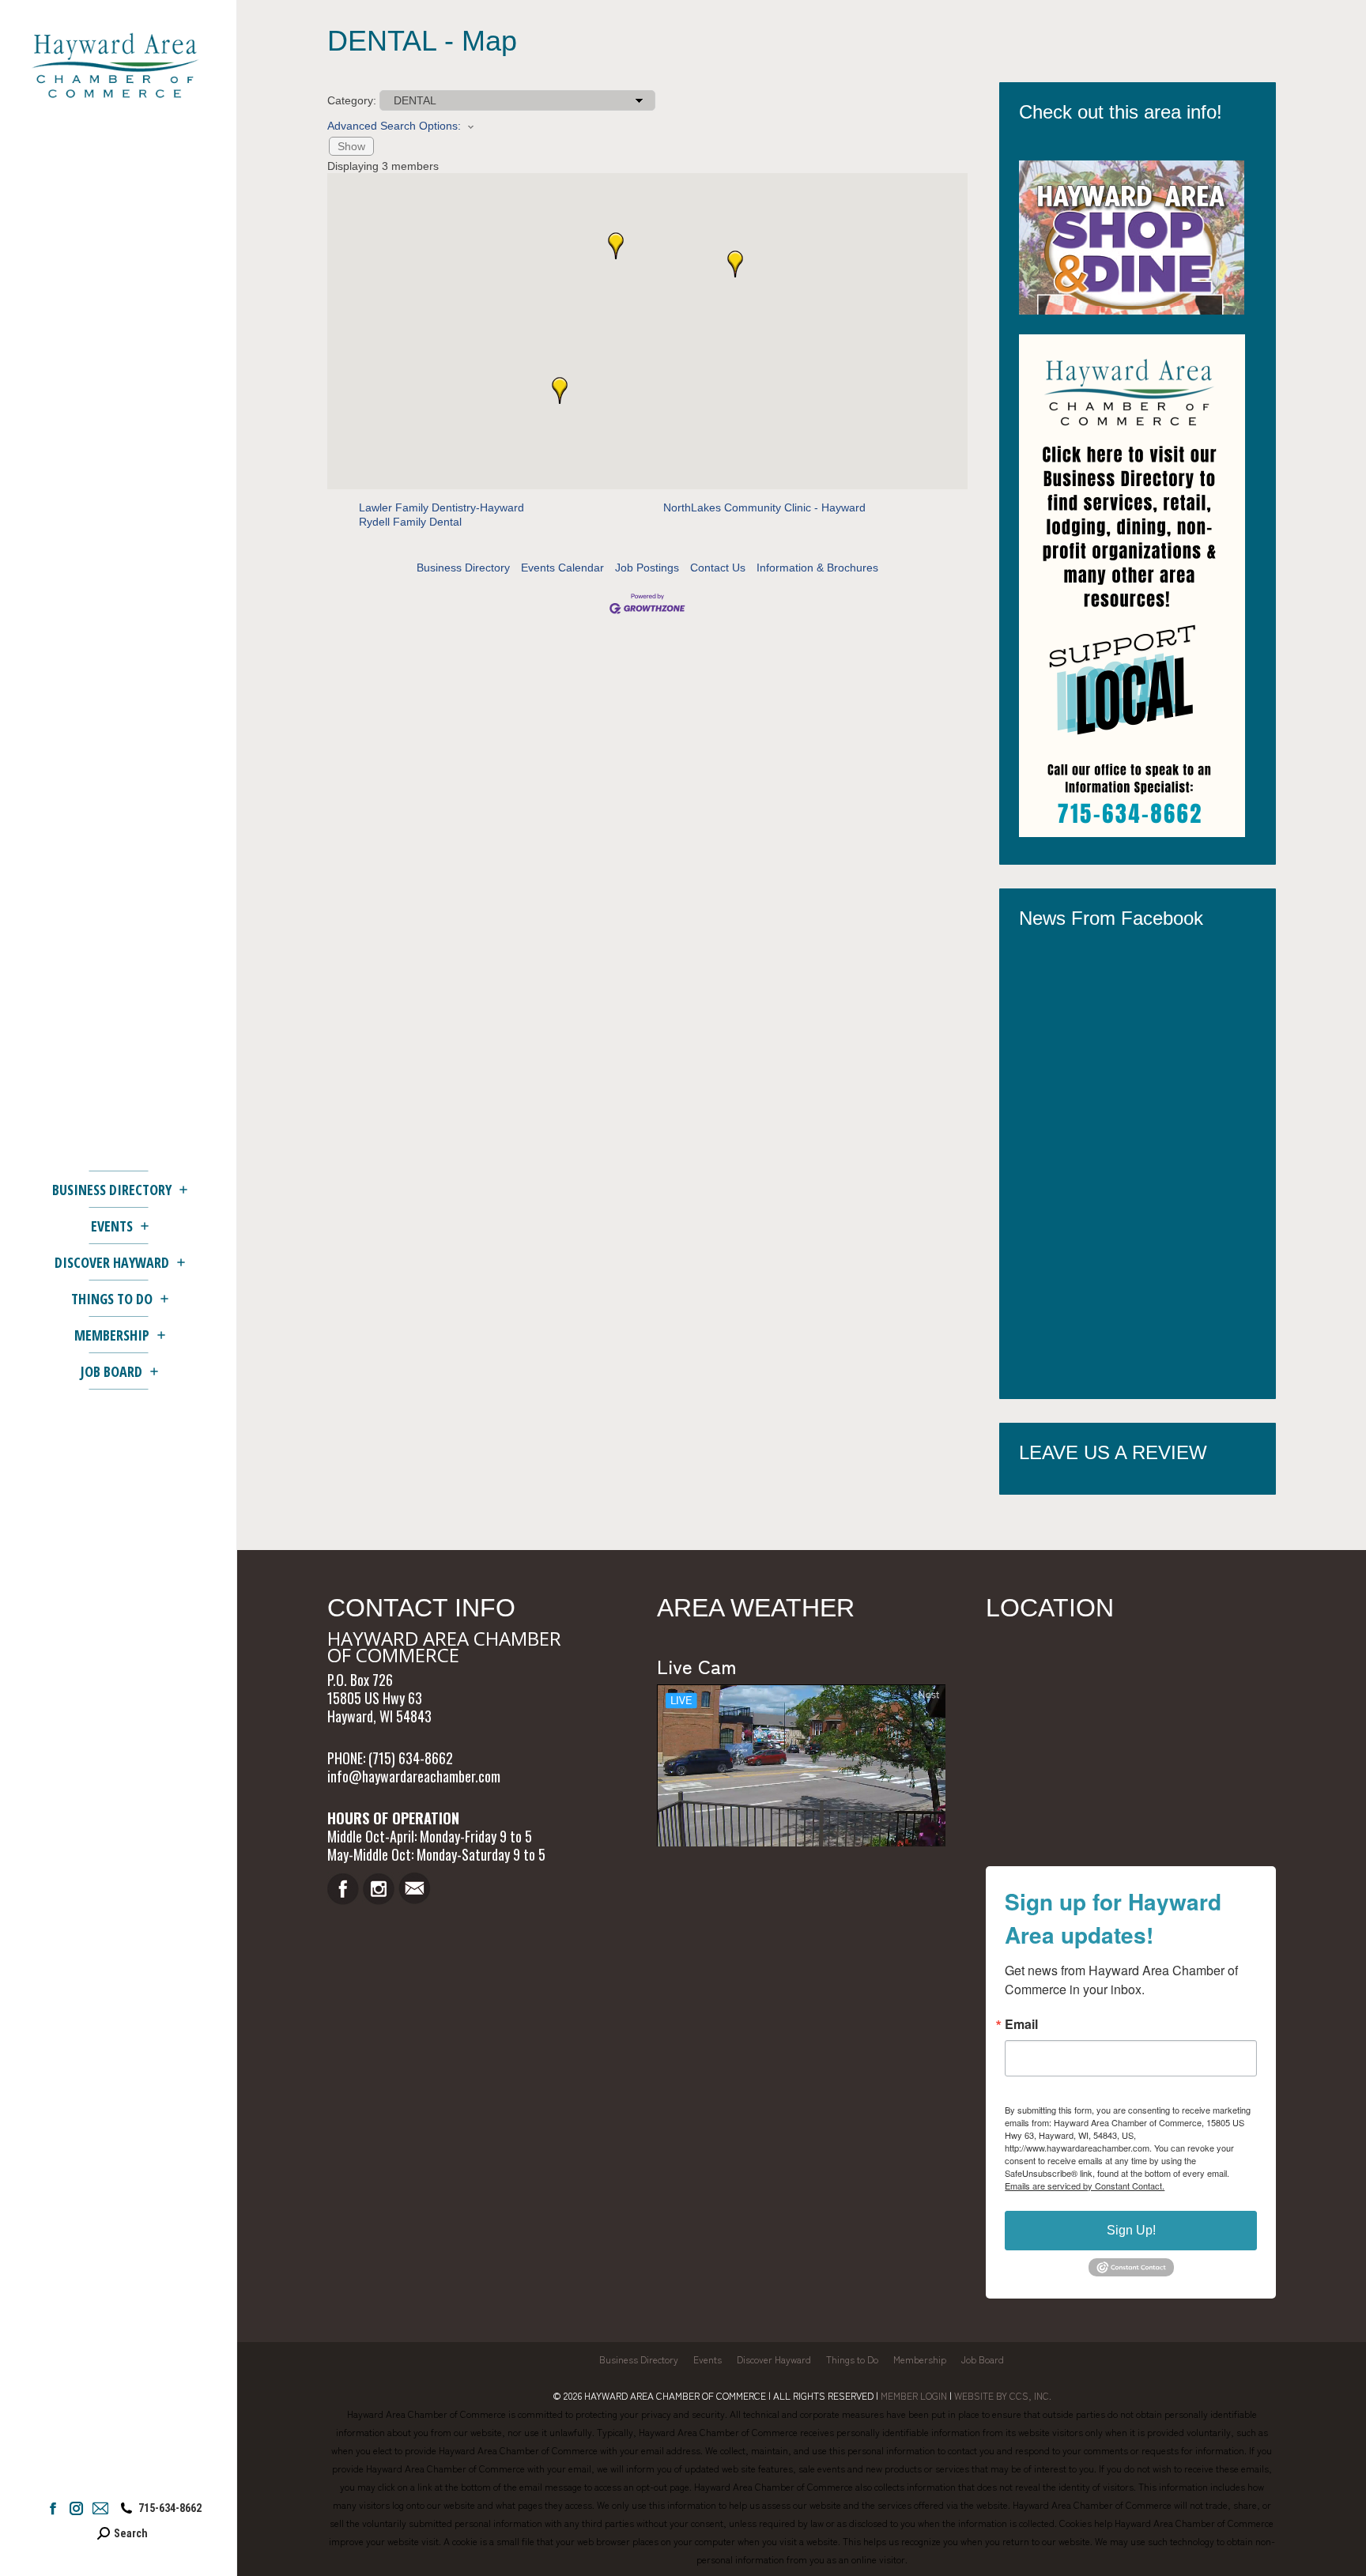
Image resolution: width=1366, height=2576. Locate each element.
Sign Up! (1131, 2230)
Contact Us (718, 568)
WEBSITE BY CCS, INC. (1003, 2395)
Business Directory (463, 568)
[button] (735, 264)
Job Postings (647, 568)
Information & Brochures (817, 568)
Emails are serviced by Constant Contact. (1085, 2186)
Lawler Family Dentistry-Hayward (441, 507)
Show (351, 146)
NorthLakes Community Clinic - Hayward (764, 507)
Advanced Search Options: (394, 126)
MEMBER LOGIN (914, 2395)
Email (1021, 2024)
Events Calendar (562, 568)
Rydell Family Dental (410, 522)
